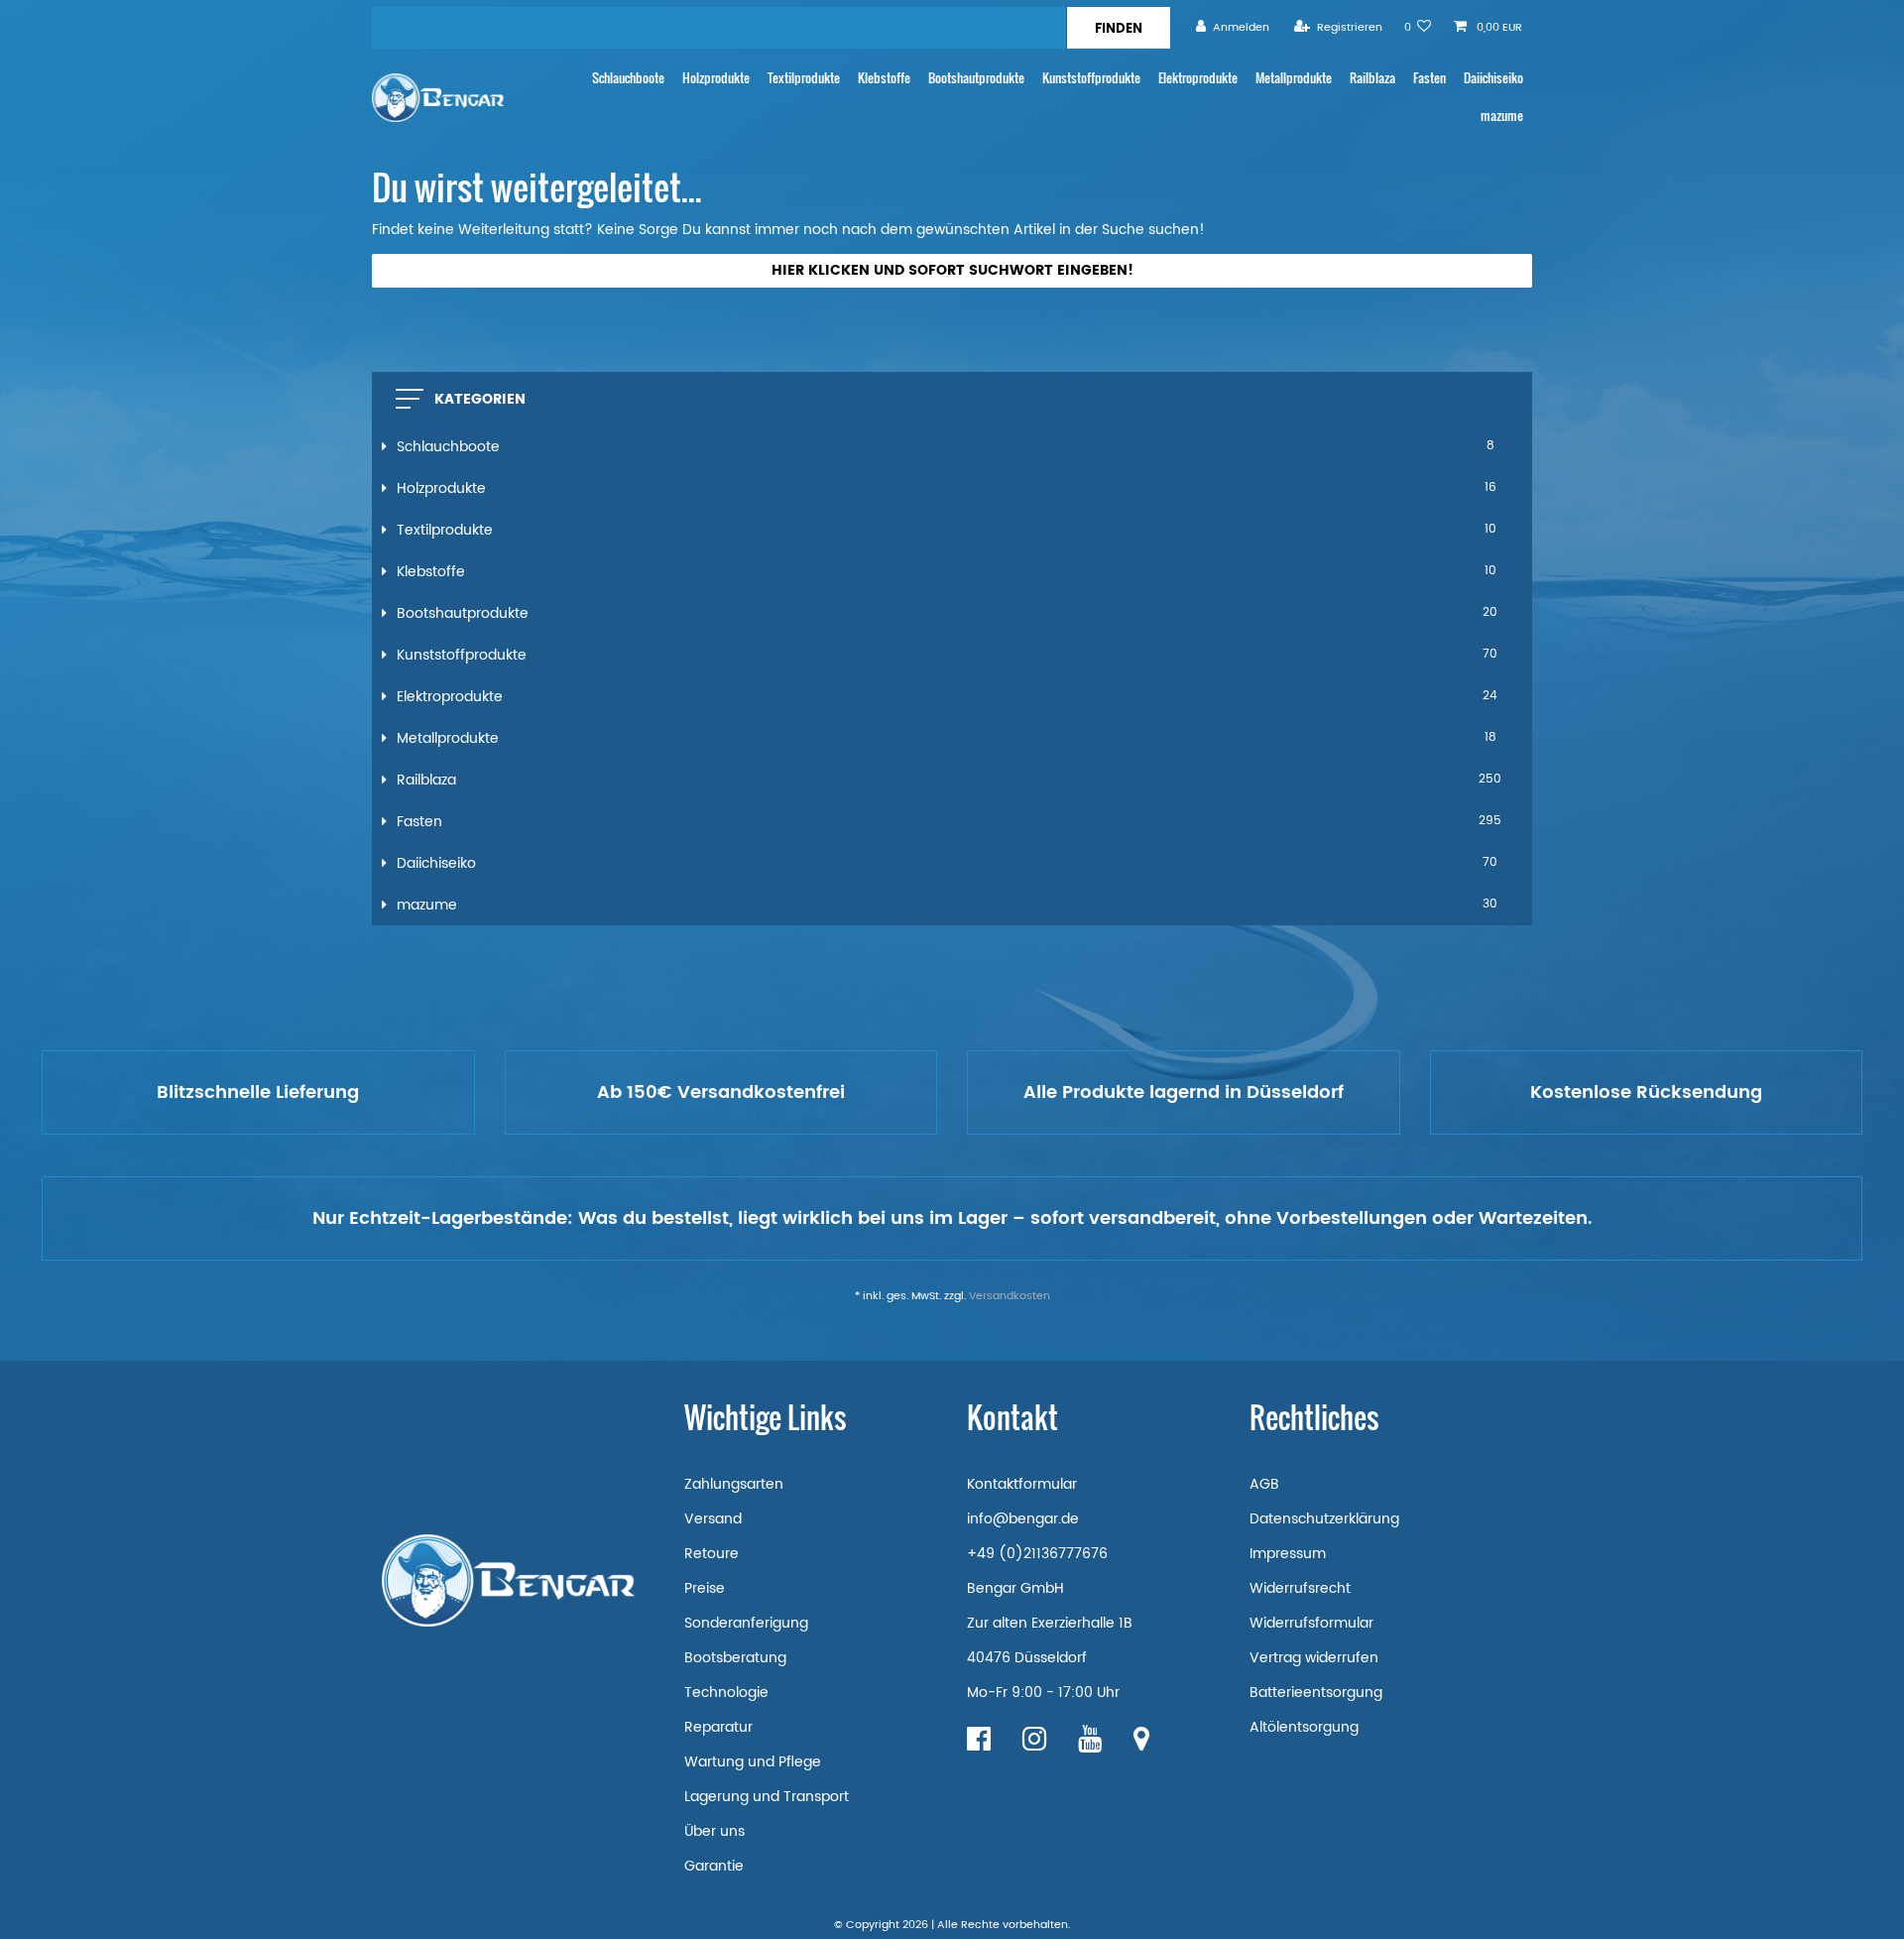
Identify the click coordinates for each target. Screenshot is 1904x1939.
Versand (713, 1519)
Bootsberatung (735, 1658)
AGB (1264, 1484)
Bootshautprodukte (976, 78)
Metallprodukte (1294, 78)
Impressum (1288, 1554)
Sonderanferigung (746, 1623)
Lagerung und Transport (767, 1797)
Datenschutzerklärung (1324, 1519)
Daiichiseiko (1493, 78)
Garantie (714, 1866)
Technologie (726, 1693)
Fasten (1429, 78)
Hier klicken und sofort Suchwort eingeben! (952, 270)
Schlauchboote (628, 78)
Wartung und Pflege (753, 1762)
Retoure (712, 1554)
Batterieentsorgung (1316, 1693)
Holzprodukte (716, 78)
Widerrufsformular (1311, 1623)
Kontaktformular (1022, 1484)
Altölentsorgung (1304, 1727)
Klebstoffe (884, 78)
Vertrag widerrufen (1314, 1658)
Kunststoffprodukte (1091, 78)
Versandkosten (1010, 1296)
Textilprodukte (804, 78)
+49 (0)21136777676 (1037, 1554)
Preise (705, 1588)
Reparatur (718, 1727)
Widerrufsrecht (1300, 1588)
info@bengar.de (1023, 1519)
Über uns (714, 1831)
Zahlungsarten (734, 1484)
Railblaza (1372, 78)
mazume (1502, 116)
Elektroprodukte (1198, 78)
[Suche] (1118, 28)
